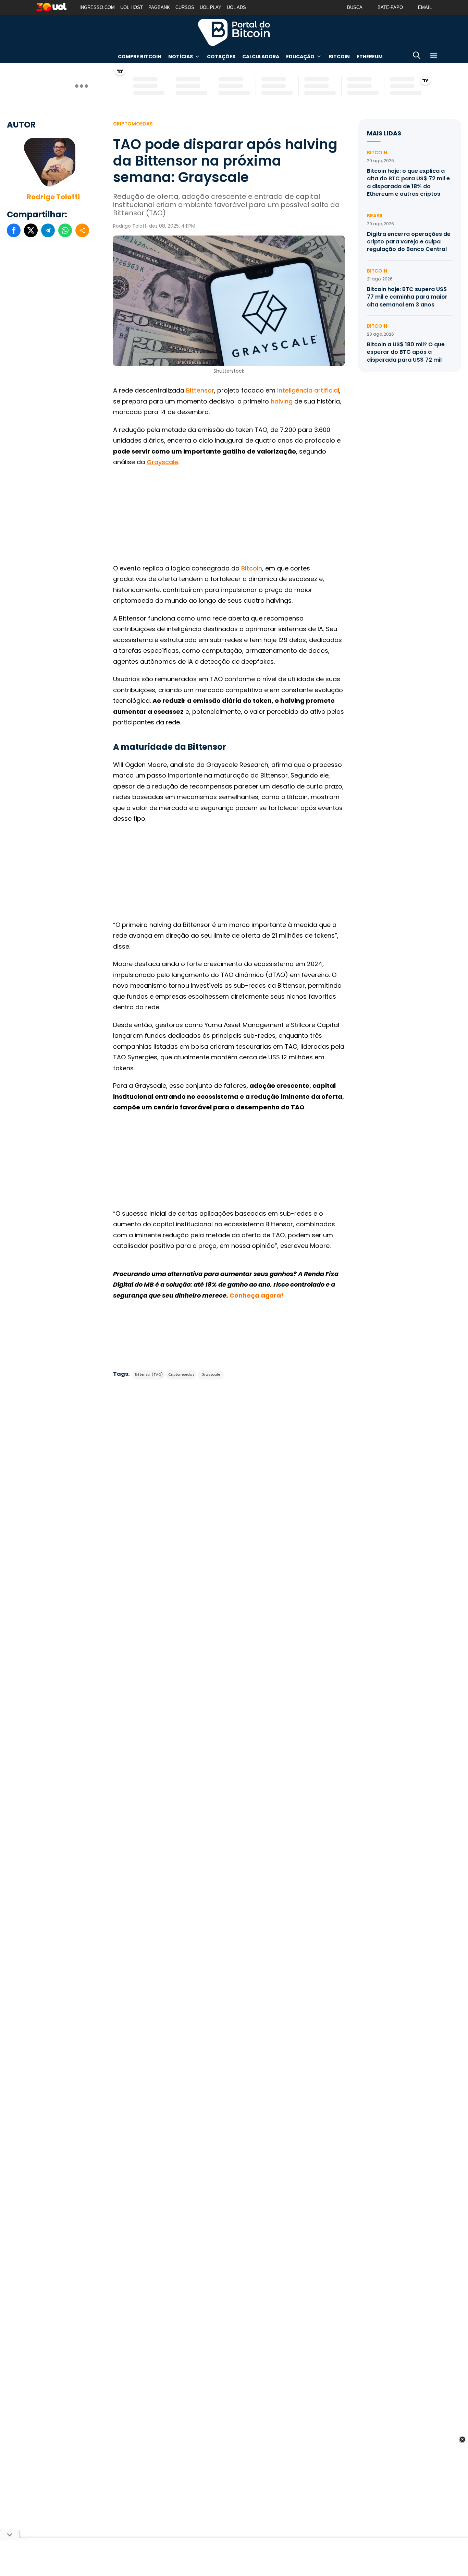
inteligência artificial (308, 390)
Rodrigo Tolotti (53, 197)
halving (282, 401)
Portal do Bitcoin (234, 32)
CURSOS (185, 7)
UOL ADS (236, 7)
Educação (300, 57)
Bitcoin (339, 57)
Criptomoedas (133, 124)
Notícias (181, 57)
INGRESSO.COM (97, 7)
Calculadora (261, 57)
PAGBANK (159, 7)
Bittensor (200, 390)
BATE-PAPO (390, 7)
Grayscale (162, 462)
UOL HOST (132, 7)
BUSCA (355, 7)
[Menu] (434, 56)
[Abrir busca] (417, 56)
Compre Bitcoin (140, 57)
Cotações (221, 57)
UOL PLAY (211, 7)
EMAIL (425, 7)
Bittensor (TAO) (149, 1375)
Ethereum (370, 57)
